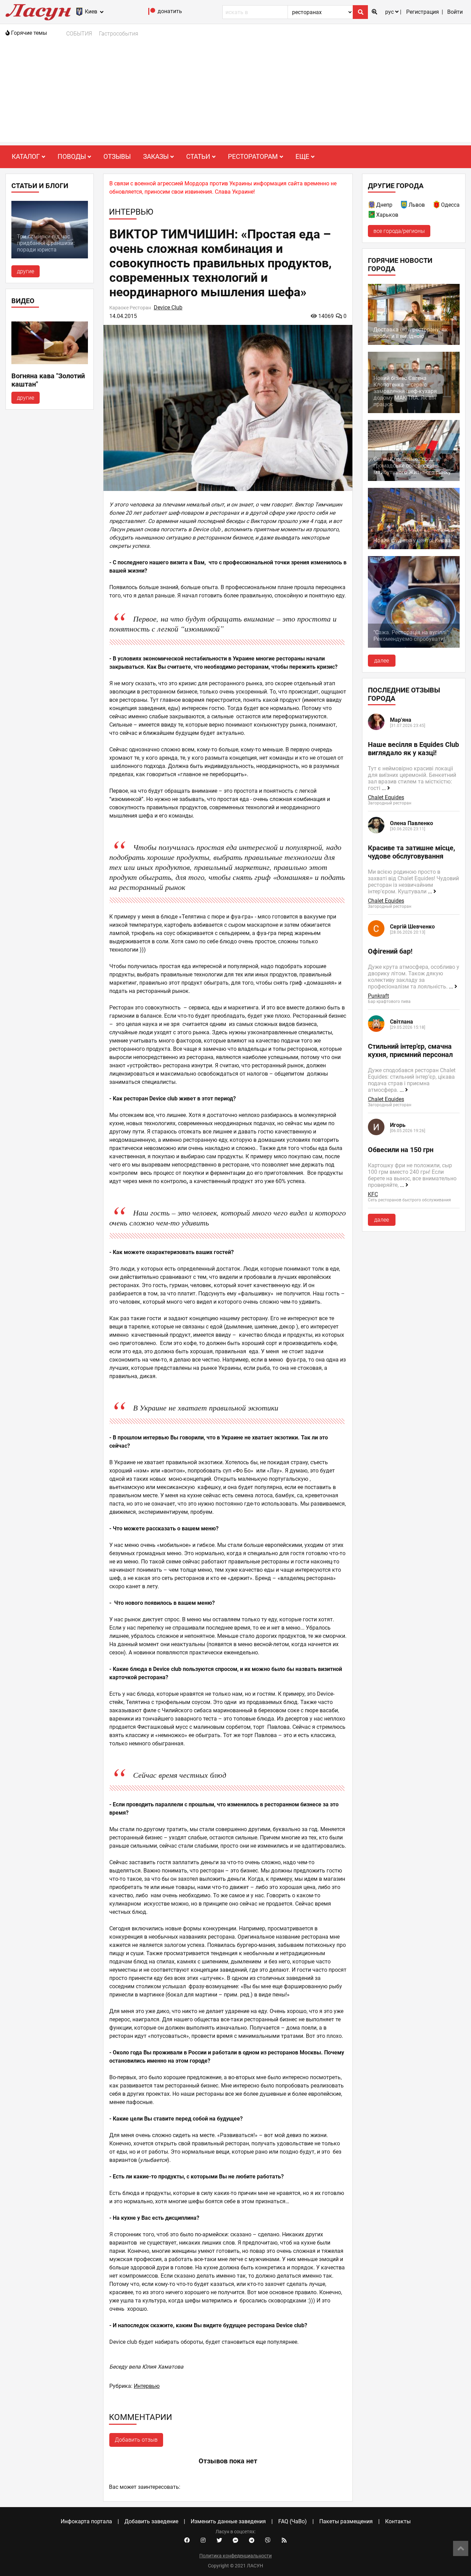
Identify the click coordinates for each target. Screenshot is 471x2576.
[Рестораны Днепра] (372, 206)
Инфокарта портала (86, 2521)
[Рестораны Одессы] (437, 206)
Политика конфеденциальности (235, 2556)
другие (26, 271)
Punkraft (378, 996)
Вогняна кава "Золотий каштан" (48, 380)
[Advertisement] (235, 94)
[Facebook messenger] (235, 2541)
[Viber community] (268, 2541)
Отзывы (117, 157)
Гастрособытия (119, 34)
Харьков (387, 215)
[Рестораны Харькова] (372, 216)
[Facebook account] (187, 2541)
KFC (373, 1194)
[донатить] (152, 13)
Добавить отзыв (136, 2440)
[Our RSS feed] (284, 2541)
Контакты (398, 2521)
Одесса (450, 205)
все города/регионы (399, 231)
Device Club (168, 307)
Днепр (384, 205)
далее (382, 661)
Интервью (147, 2386)
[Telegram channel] (252, 2541)
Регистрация (423, 12)
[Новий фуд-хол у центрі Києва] (414, 547)
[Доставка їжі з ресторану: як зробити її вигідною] (414, 343)
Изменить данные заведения (228, 2521)
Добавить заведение (151, 2521)
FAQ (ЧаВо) (293, 2521)
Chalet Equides (386, 797)
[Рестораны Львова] (404, 206)
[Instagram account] (203, 2541)
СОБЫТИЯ (79, 34)
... (384, 788)
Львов (417, 205)
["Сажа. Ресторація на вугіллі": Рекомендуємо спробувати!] (414, 646)
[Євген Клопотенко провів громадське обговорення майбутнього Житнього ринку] (414, 479)
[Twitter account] (219, 2541)
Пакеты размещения (346, 2521)
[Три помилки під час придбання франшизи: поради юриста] (50, 256)
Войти (455, 12)
